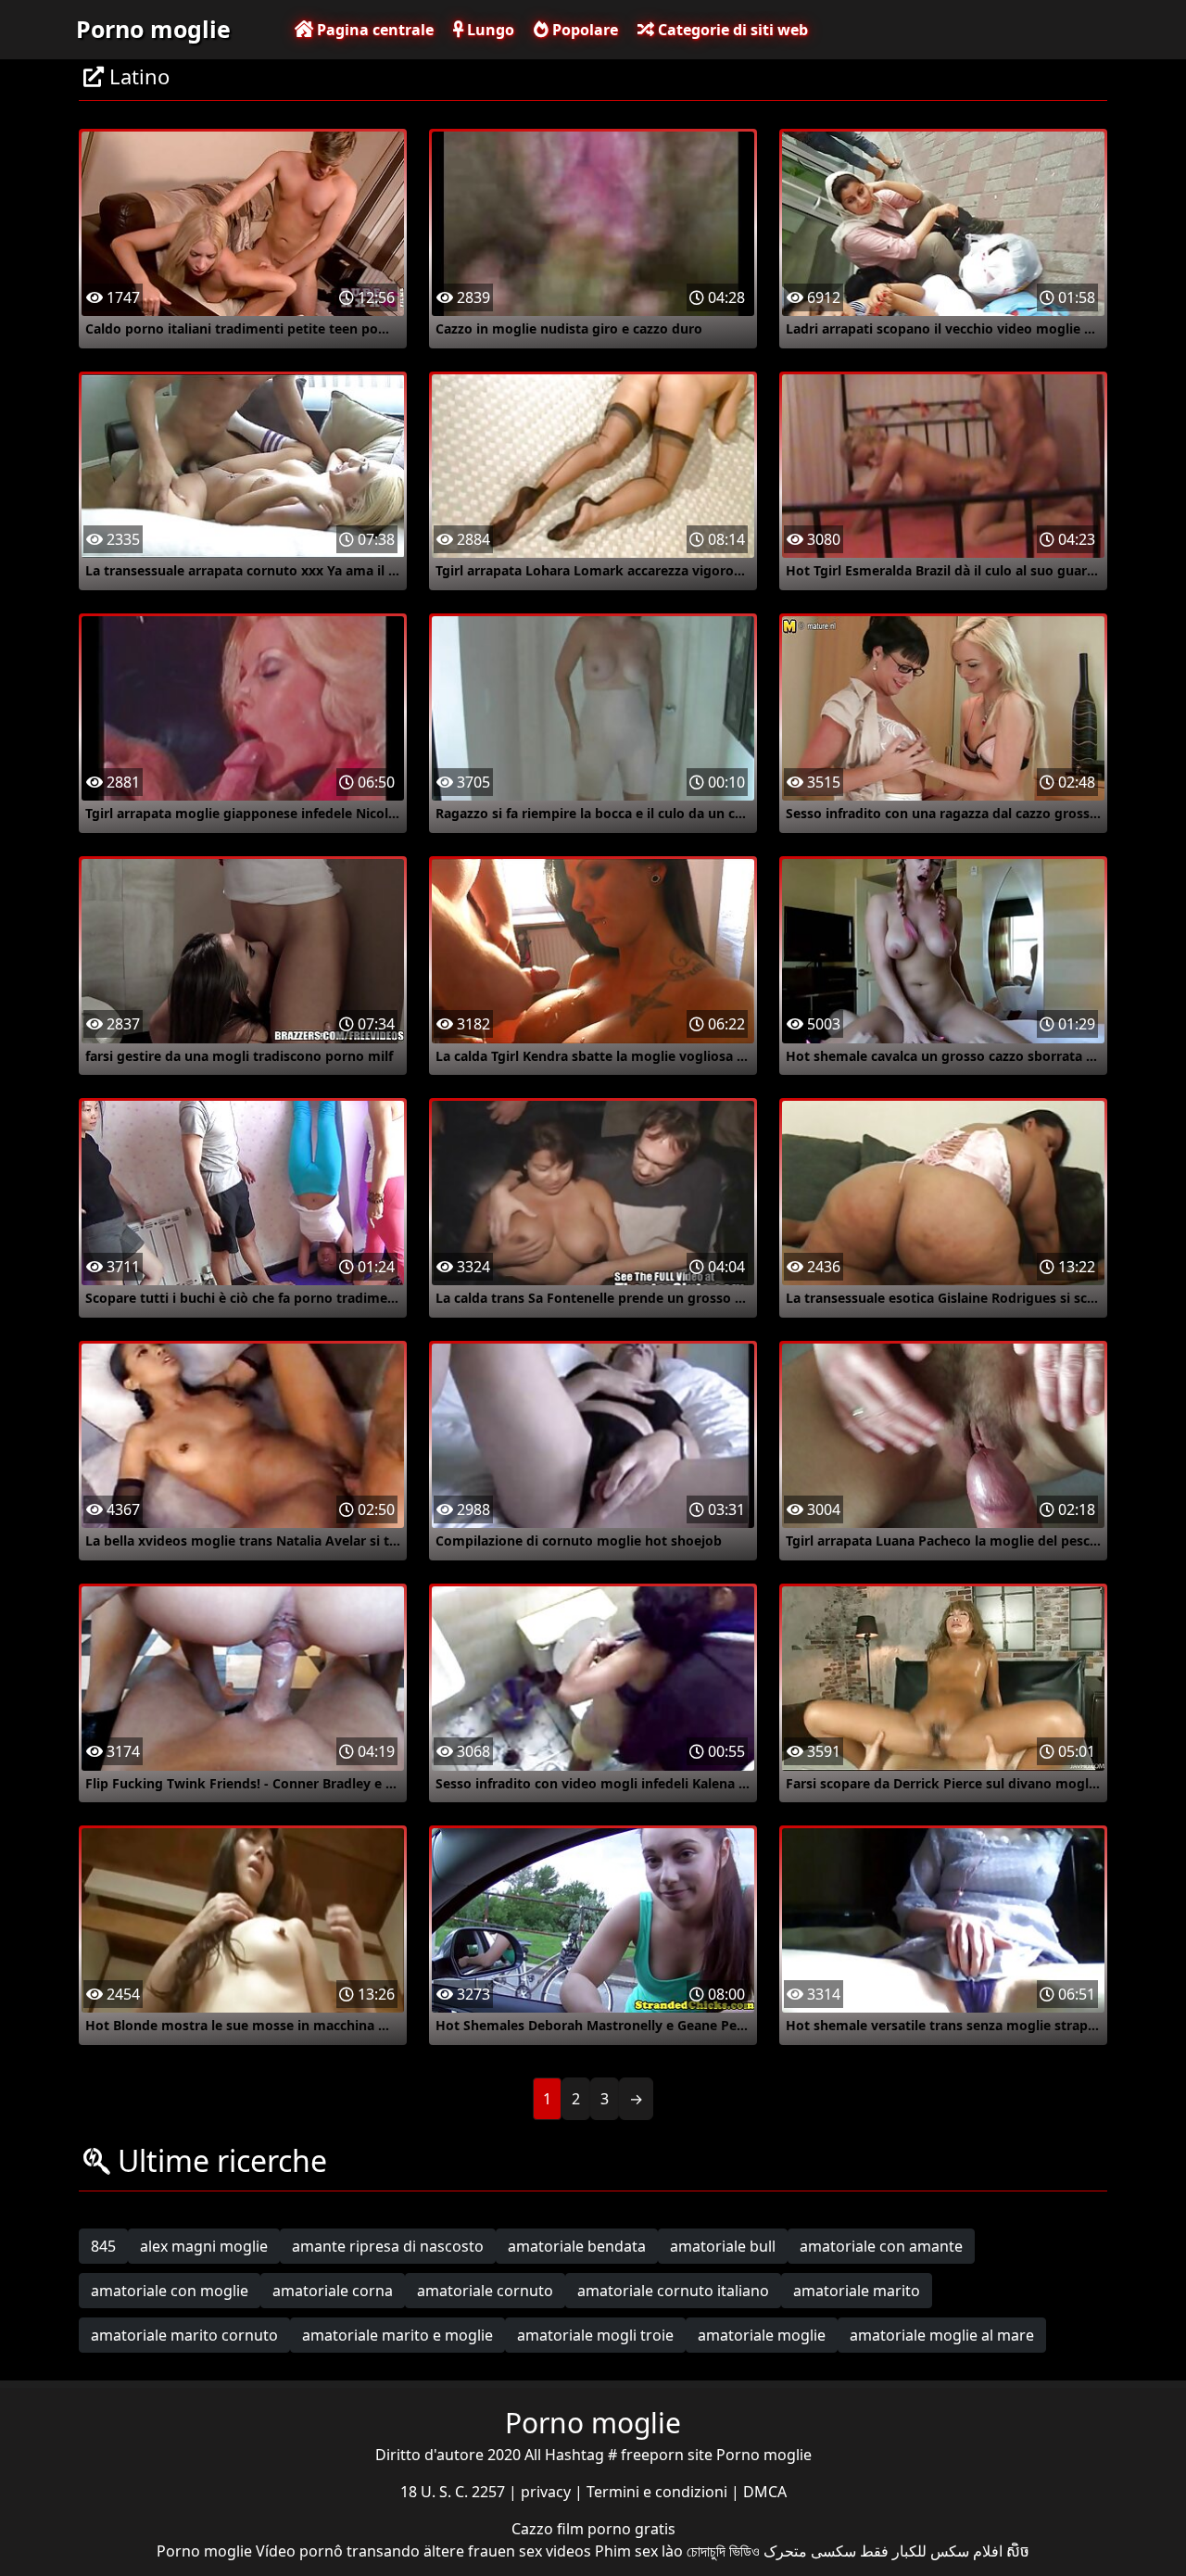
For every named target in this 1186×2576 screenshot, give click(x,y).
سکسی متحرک (810, 2551)
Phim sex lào (639, 2551)
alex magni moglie (204, 2246)
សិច (1018, 2551)
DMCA (765, 2492)
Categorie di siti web (731, 30)
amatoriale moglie (762, 2335)
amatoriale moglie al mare (942, 2335)
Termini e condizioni (659, 2492)
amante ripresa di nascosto (388, 2246)
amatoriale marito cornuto (184, 2335)
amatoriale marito (857, 2291)
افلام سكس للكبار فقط (931, 2551)
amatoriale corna (333, 2291)
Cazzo (534, 2529)
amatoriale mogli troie (595, 2335)
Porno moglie (153, 29)
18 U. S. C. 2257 (454, 2492)
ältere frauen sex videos (507, 2551)
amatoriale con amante (881, 2246)
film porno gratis (616, 2529)
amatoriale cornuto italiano (673, 2291)
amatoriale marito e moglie (397, 2335)
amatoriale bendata (577, 2246)
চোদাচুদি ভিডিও (723, 2551)
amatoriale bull (723, 2246)
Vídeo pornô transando (338, 2551)
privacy (548, 2492)
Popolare (583, 30)
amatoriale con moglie (170, 2291)
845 (103, 2246)
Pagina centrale (373, 30)
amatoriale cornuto (485, 2291)
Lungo (489, 30)
